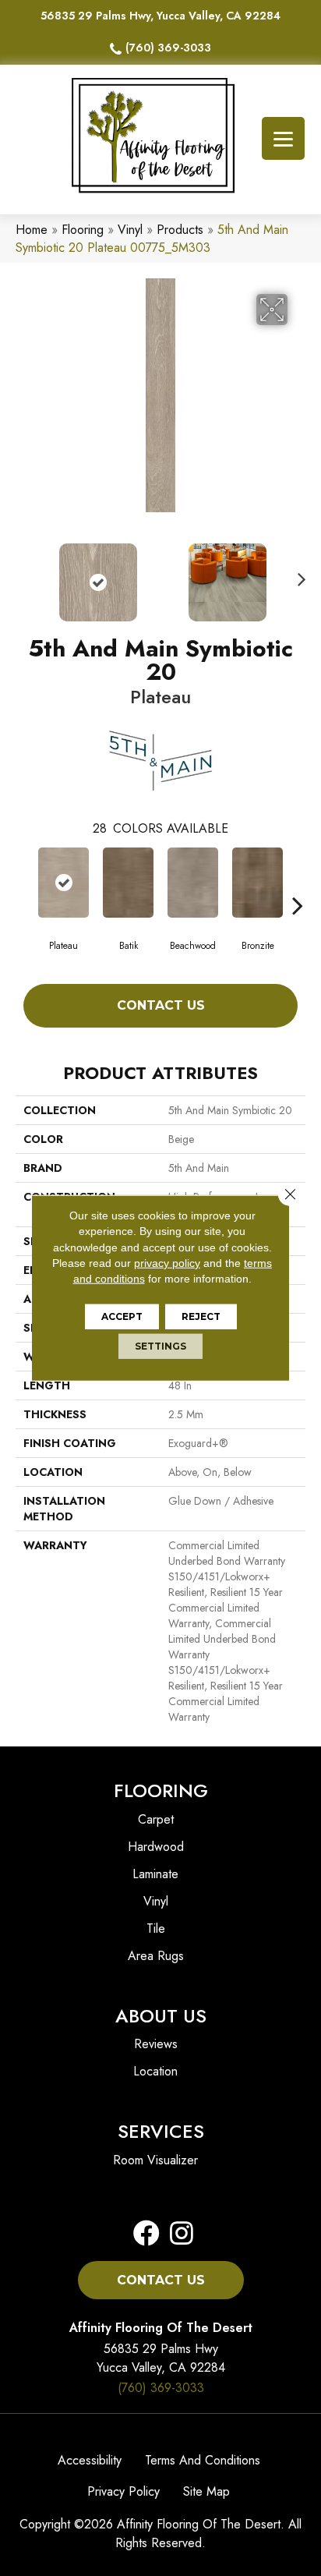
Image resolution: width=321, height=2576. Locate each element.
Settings (160, 1346)
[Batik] (128, 883)
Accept (122, 1316)
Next (298, 575)
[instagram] (177, 2234)
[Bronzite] (258, 883)
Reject (201, 1316)
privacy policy (167, 1263)
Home (32, 230)
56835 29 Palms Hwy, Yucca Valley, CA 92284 (160, 16)
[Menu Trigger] (283, 138)
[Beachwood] (193, 883)
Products (180, 230)
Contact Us (161, 1005)
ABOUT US (161, 2016)
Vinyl (130, 230)
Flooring (83, 230)
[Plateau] (63, 883)
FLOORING (161, 1790)
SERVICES (161, 2131)
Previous (23, 575)
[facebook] (146, 2234)
